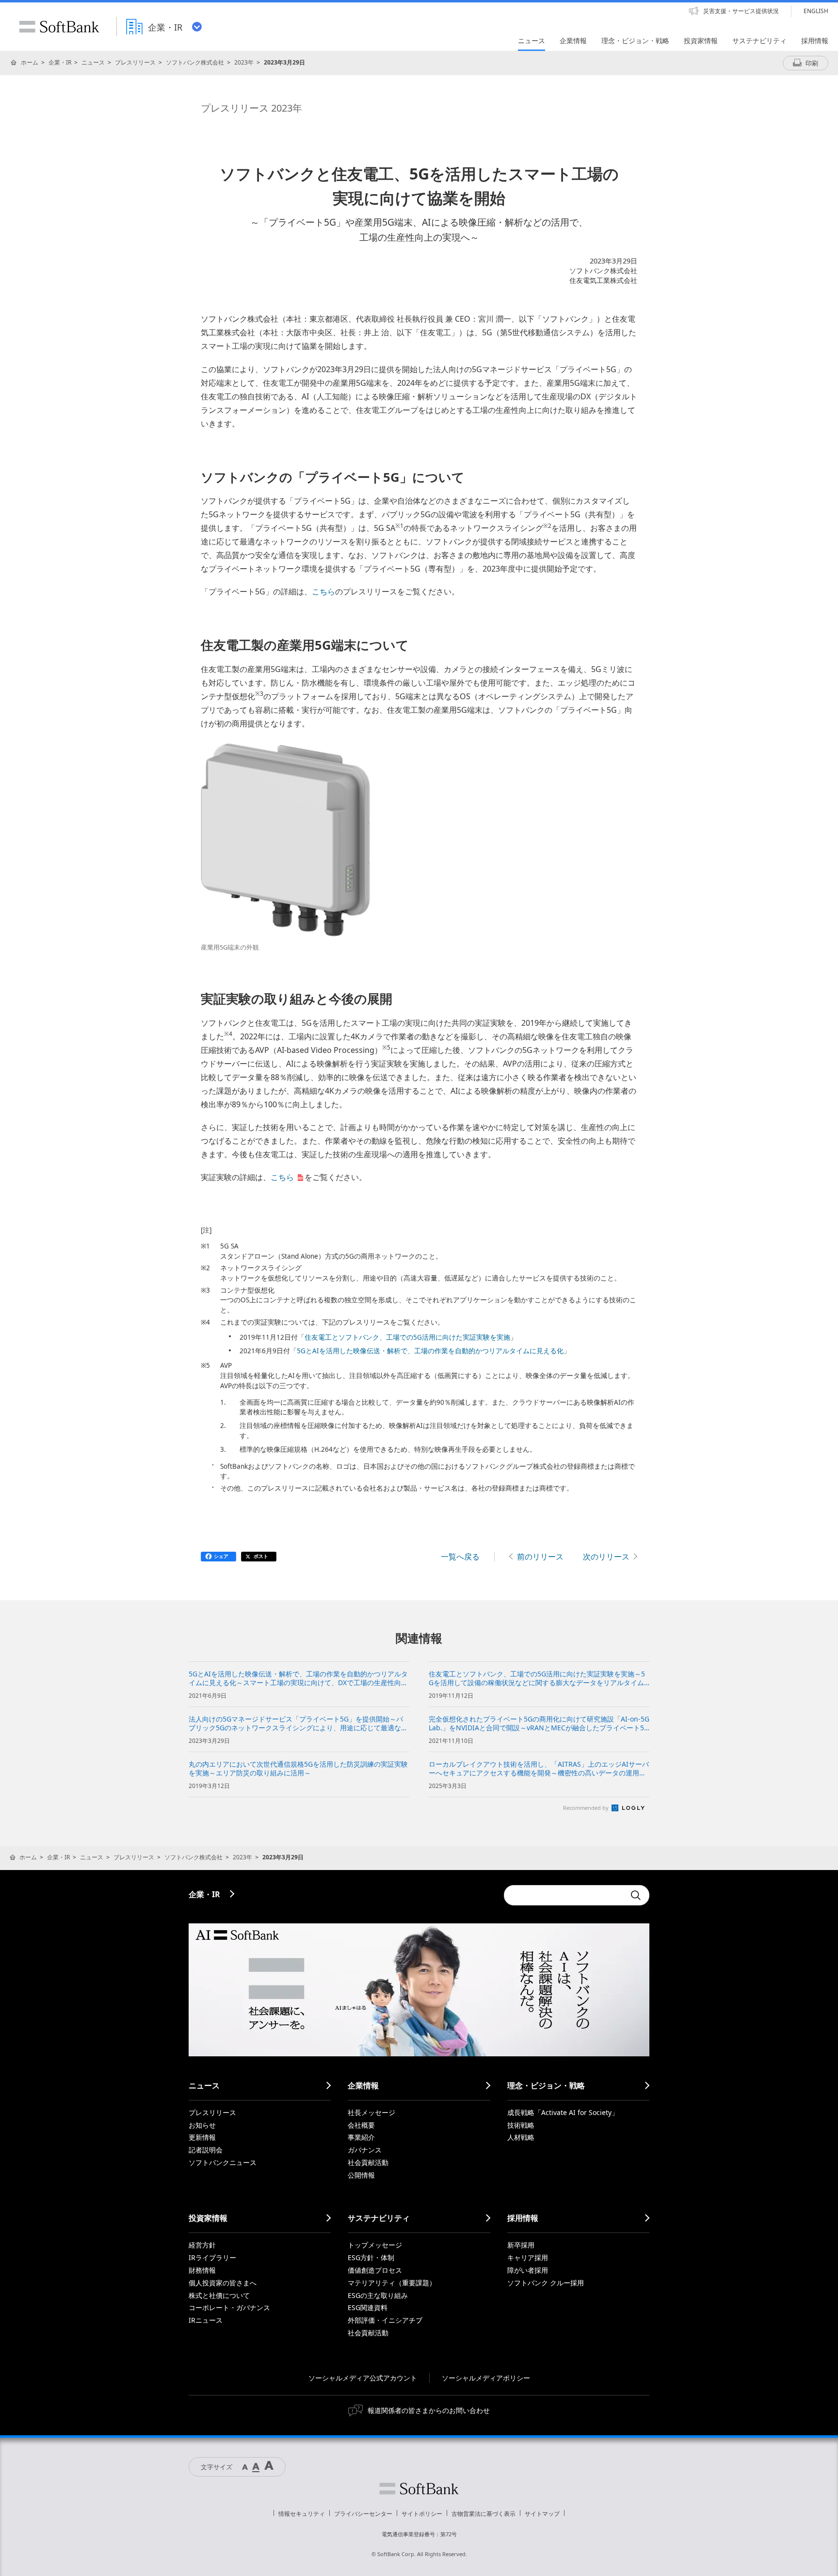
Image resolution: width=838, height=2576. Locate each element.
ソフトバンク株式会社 (195, 62)
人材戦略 (521, 2137)
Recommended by (587, 1808)
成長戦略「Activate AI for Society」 (563, 2112)
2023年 (244, 62)
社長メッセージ (371, 2112)
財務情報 (202, 2270)
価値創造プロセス (375, 2270)
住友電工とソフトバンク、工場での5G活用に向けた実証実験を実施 (407, 1337)
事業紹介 (361, 2137)
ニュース (93, 62)
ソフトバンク (419, 2489)
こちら (323, 591)
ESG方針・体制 (371, 2257)
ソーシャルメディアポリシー (486, 2378)
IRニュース (206, 2320)
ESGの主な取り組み (378, 2295)
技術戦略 (521, 2125)
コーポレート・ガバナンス (229, 2307)
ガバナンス (365, 2150)
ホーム (30, 62)
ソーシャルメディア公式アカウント (363, 2378)
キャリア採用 (528, 2257)
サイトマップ (542, 2514)
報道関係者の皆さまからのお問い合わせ (429, 2410)
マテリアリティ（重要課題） (392, 2283)
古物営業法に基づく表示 (483, 2514)
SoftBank (59, 27)
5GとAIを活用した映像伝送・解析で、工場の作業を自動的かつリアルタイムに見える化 (430, 1351)
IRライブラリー (212, 2257)
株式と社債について (219, 2295)
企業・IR (60, 62)
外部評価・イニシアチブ (385, 2320)
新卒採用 (521, 2245)
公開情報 (361, 2175)
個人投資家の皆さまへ (223, 2283)
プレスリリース (135, 62)
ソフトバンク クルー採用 (546, 2283)
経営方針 (202, 2245)
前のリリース (540, 1557)
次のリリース (606, 1557)
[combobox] (564, 1895)
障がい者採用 (528, 2270)
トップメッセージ (375, 2245)
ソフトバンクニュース (223, 2162)
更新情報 (202, 2137)
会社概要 (361, 2125)
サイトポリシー (422, 2514)
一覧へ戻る (460, 1557)
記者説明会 (206, 2150)
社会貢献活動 (368, 2162)
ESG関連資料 (368, 2307)
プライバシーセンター (363, 2514)
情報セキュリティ (302, 2514)
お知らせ (202, 2125)
